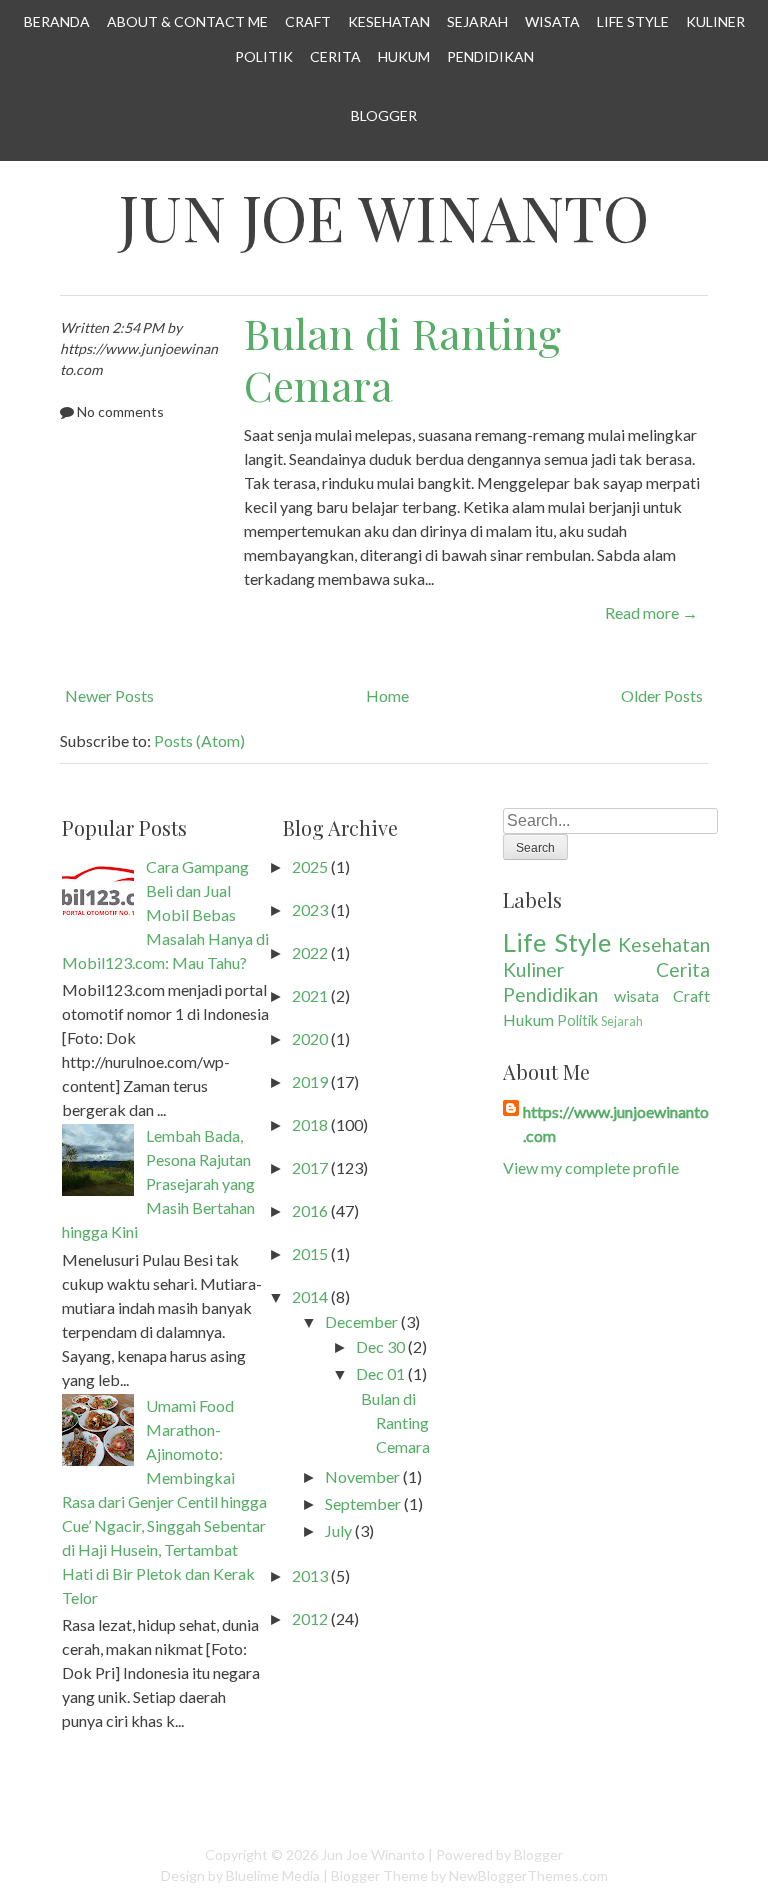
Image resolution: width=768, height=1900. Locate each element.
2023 (310, 909)
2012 (310, 1618)
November (362, 1476)
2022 (310, 952)
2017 (310, 1167)
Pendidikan (490, 56)
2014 (310, 1296)
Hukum (404, 56)
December (361, 1321)
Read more (651, 612)
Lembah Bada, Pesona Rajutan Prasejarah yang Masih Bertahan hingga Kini (158, 1183)
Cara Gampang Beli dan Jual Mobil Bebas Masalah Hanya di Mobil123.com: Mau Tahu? (165, 914)
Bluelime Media (273, 1875)
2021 (310, 995)
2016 (310, 1210)
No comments (120, 411)
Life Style (633, 21)
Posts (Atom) (199, 740)
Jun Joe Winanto (384, 216)
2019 (310, 1081)
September (363, 1503)
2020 (310, 1038)
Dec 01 (380, 1373)
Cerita (335, 56)
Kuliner (715, 21)
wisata (636, 995)
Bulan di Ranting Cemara (402, 359)
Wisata (552, 21)
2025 (310, 866)
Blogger (384, 115)
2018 (310, 1124)
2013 (310, 1575)
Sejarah (477, 21)
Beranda (57, 21)
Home (387, 695)
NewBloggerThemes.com (528, 1875)
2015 (310, 1253)
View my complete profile (591, 1167)
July (338, 1530)
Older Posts (662, 695)
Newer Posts (109, 695)
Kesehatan (389, 21)
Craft (308, 21)
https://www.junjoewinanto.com (616, 1123)
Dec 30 (380, 1346)
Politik (264, 56)
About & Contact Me (187, 21)
